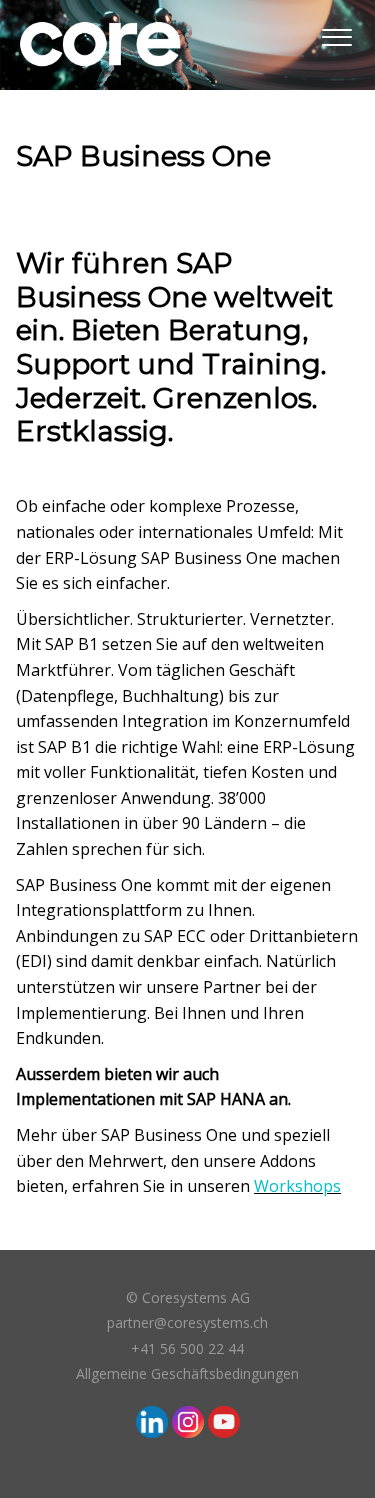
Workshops (297, 1186)
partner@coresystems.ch (187, 1322)
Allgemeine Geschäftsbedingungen (187, 1373)
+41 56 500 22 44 (187, 1348)
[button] (336, 34)
